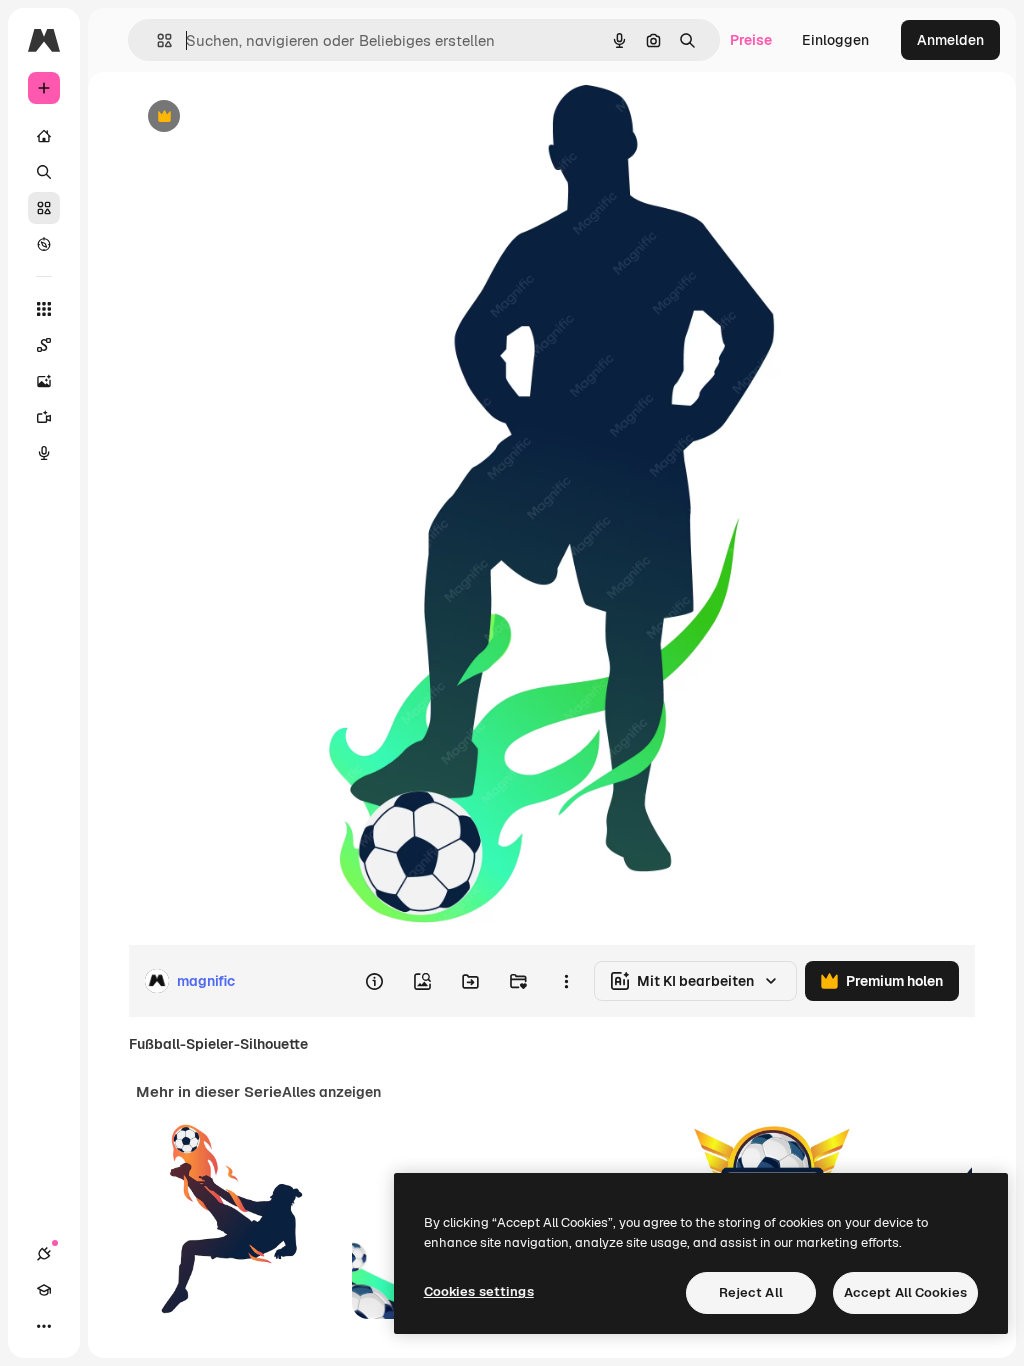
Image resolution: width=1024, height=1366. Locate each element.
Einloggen (835, 40)
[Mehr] (44, 1326)
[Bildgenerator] (44, 381)
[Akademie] (44, 1290)
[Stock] (44, 208)
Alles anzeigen (331, 1092)
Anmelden (950, 40)
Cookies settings (479, 1291)
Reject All (751, 1292)
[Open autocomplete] (156, 40)
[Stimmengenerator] (44, 453)
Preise (751, 40)
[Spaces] (44, 345)
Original (256, 117)
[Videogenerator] (44, 417)
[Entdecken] (44, 244)
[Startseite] (44, 136)
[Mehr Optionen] (566, 981)
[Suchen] (44, 172)
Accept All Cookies (905, 1292)
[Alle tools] (44, 309)
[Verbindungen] (44, 1254)
